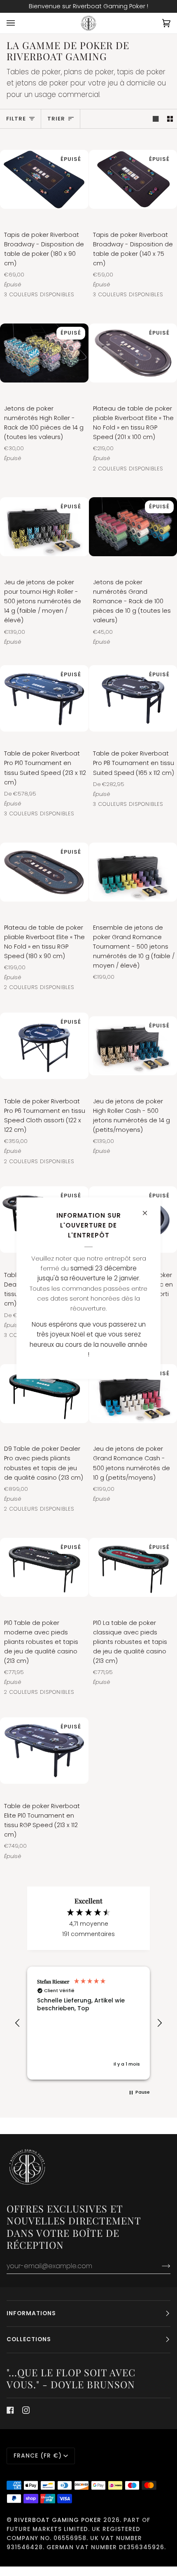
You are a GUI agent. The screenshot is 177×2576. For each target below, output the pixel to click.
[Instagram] (26, 2410)
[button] (18, 2023)
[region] (88, 2023)
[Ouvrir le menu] (19, 23)
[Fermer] (148, 1209)
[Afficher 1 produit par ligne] (156, 119)
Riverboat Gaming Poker (58, 2520)
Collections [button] (29, 2339)
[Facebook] (10, 2410)
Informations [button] (31, 2313)
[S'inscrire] (160, 2266)
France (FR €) (38, 2456)
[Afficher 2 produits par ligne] (170, 119)
